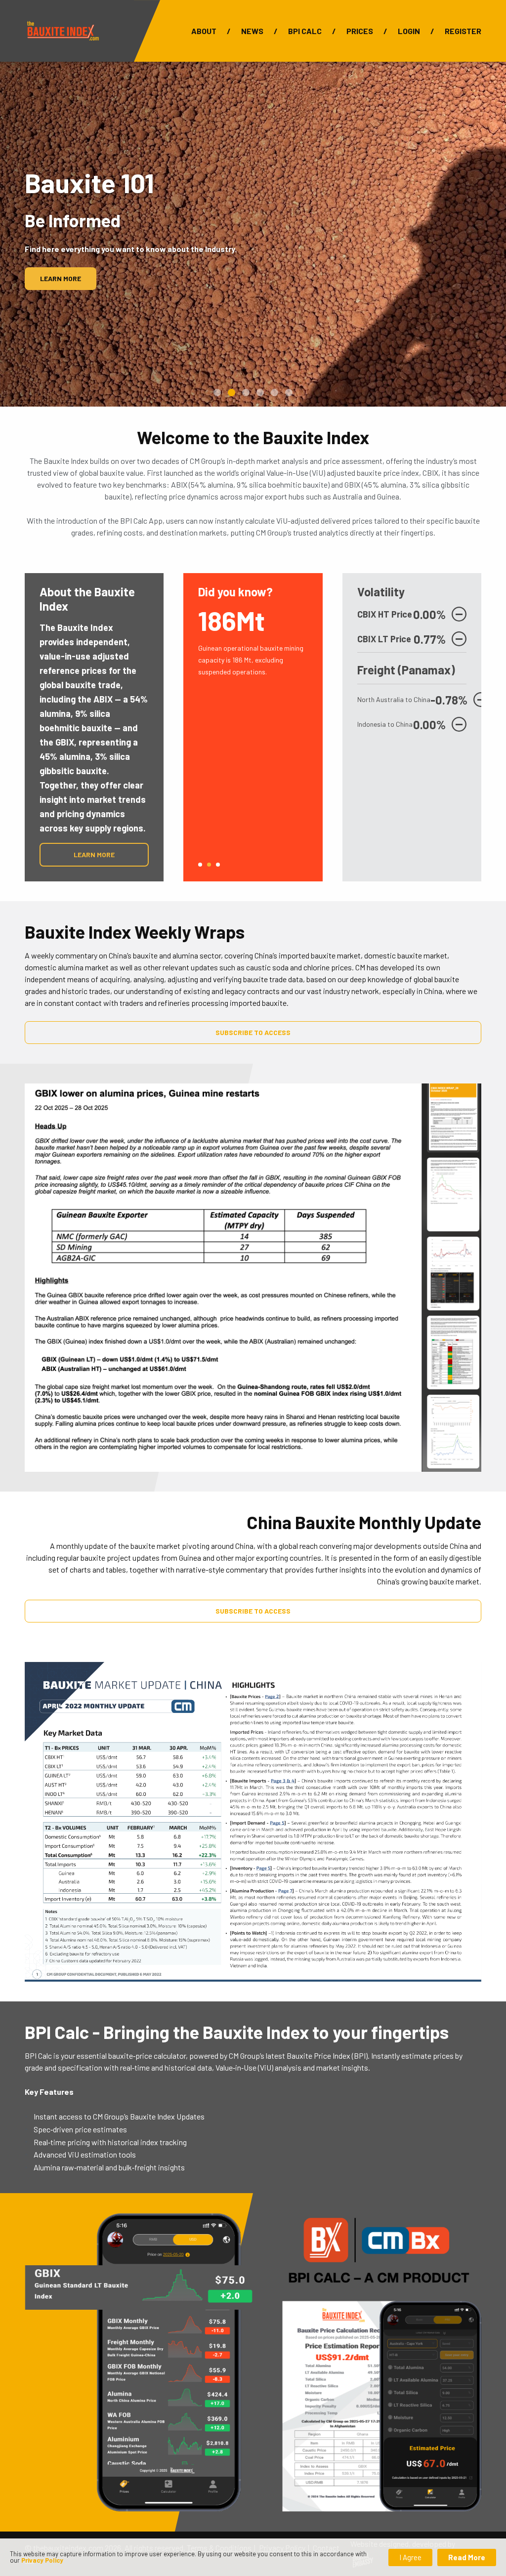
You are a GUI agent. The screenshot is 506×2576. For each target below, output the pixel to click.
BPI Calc (305, 31)
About (204, 31)
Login (409, 31)
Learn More (61, 278)
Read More (467, 2557)
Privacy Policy (42, 2560)
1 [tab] (200, 865)
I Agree (410, 2557)
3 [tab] (218, 865)
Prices (360, 31)
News (252, 31)
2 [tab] (209, 865)
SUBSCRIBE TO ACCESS (253, 1032)
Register (463, 31)
